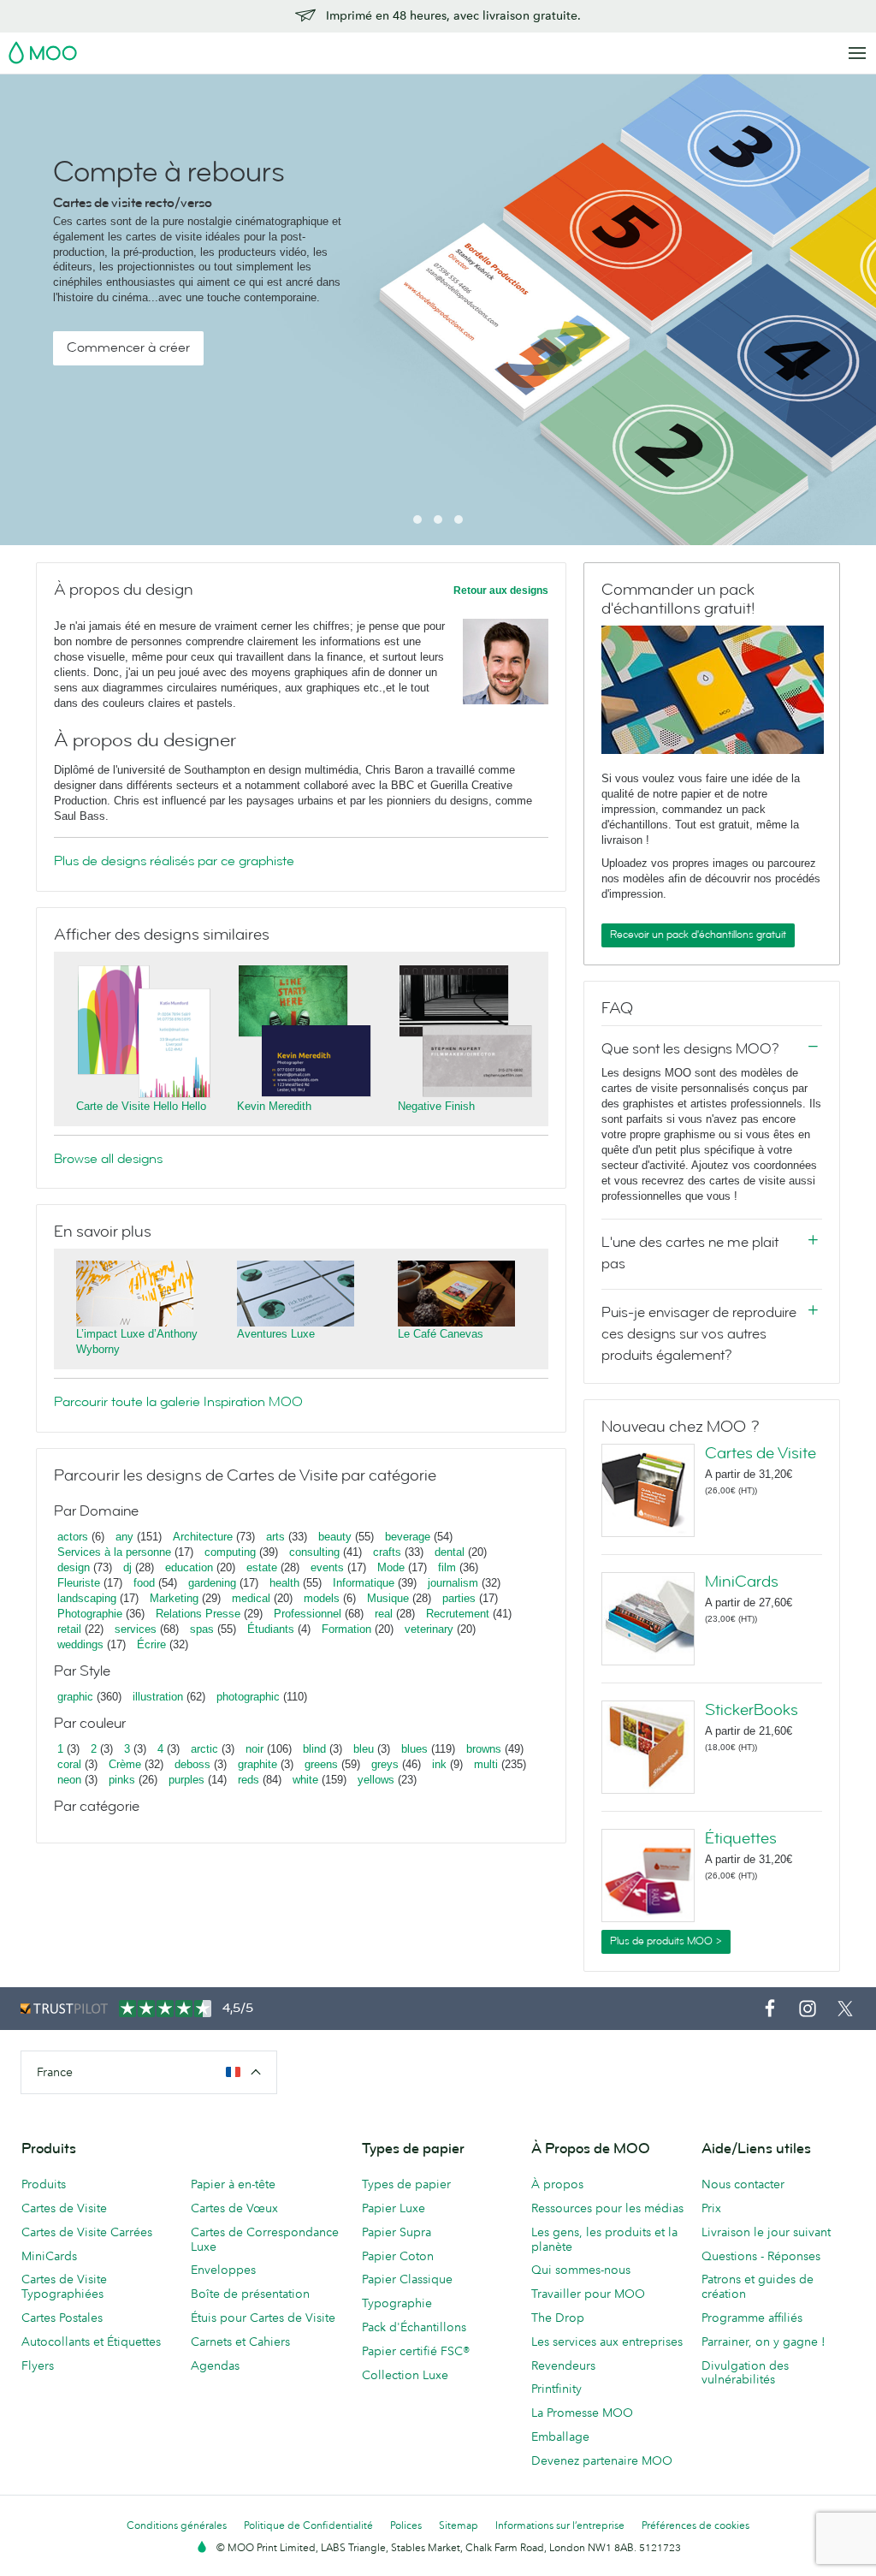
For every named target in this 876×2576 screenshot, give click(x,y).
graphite (257, 1764)
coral (69, 1764)
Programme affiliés (752, 2318)
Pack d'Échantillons (414, 2327)
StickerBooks (752, 1710)
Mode (391, 1567)
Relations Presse (198, 1614)
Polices (406, 2525)
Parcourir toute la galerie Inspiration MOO (178, 1402)
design (74, 1567)
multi (486, 1764)
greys (385, 1764)
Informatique (364, 1583)
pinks (122, 1780)
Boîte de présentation (250, 2294)
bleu (364, 1749)
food (144, 1583)
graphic (75, 1697)
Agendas (215, 2365)
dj (127, 1567)
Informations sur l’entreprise (560, 2525)
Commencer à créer (128, 347)
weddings (80, 1644)
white (305, 1780)
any (124, 1537)
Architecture (203, 1537)
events (327, 1567)
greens (321, 1764)
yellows (376, 1780)
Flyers (38, 2365)
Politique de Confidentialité (308, 2525)
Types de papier (406, 2184)
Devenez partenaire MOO (602, 2460)
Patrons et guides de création (758, 2286)
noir (255, 1749)
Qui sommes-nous (581, 2270)
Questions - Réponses (761, 2256)
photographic (248, 1697)
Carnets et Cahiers (240, 2342)
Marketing (174, 1598)
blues (414, 1749)
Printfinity (556, 2389)
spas (202, 1629)
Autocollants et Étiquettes (91, 2342)
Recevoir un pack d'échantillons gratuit (698, 935)
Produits (44, 2184)
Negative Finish (436, 1106)
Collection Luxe (405, 2375)
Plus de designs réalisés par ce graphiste (174, 861)
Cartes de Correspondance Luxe (265, 2239)
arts (275, 1537)
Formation (346, 1629)
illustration (158, 1697)
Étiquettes (741, 1838)
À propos (557, 2184)
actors (73, 1537)
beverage (408, 1537)
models (322, 1598)
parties (459, 1598)
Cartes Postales (62, 2318)
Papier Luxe (394, 2208)
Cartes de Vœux (234, 2208)
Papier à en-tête (233, 2184)
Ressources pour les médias (607, 2208)
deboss (192, 1764)
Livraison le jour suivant (766, 2232)
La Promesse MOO (582, 2413)
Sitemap (459, 2525)
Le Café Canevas (441, 1334)
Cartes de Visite (761, 1453)
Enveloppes (223, 2270)
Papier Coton (398, 2256)
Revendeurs (563, 2365)
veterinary (429, 1629)
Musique (390, 1598)
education (189, 1567)
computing (230, 1552)
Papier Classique (407, 2279)
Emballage (560, 2437)
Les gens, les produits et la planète (604, 2239)
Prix (711, 2208)
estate (262, 1567)
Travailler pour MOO (588, 2294)
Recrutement (458, 1614)
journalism (453, 1583)
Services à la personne (114, 1552)
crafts (387, 1552)
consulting (314, 1552)
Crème (125, 1764)
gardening (212, 1583)
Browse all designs (108, 1159)
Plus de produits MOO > (666, 1941)
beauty (335, 1537)
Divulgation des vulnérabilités (745, 2373)
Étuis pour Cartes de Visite (263, 2318)
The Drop (558, 2318)
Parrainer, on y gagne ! (764, 2342)
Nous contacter (743, 2184)
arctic (204, 1749)
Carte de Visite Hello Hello (141, 1106)
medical (251, 1598)
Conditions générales (177, 2525)
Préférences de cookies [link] (695, 2525)
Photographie (90, 1614)
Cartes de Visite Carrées (87, 2232)
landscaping (87, 1598)
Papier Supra (397, 2232)
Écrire (151, 1644)
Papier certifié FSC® (416, 2351)
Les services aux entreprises (607, 2342)
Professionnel (308, 1614)
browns (484, 1749)
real (384, 1614)
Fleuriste (79, 1583)
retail (69, 1629)
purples (186, 1780)
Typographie (397, 2303)
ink (439, 1764)
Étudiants (271, 1629)
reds (249, 1780)
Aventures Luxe (276, 1334)
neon (69, 1780)
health (284, 1583)
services (136, 1629)
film (447, 1567)
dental (450, 1552)
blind (314, 1749)
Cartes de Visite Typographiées (64, 2286)
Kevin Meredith (274, 1106)
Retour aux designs (501, 591)
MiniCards (742, 1582)
